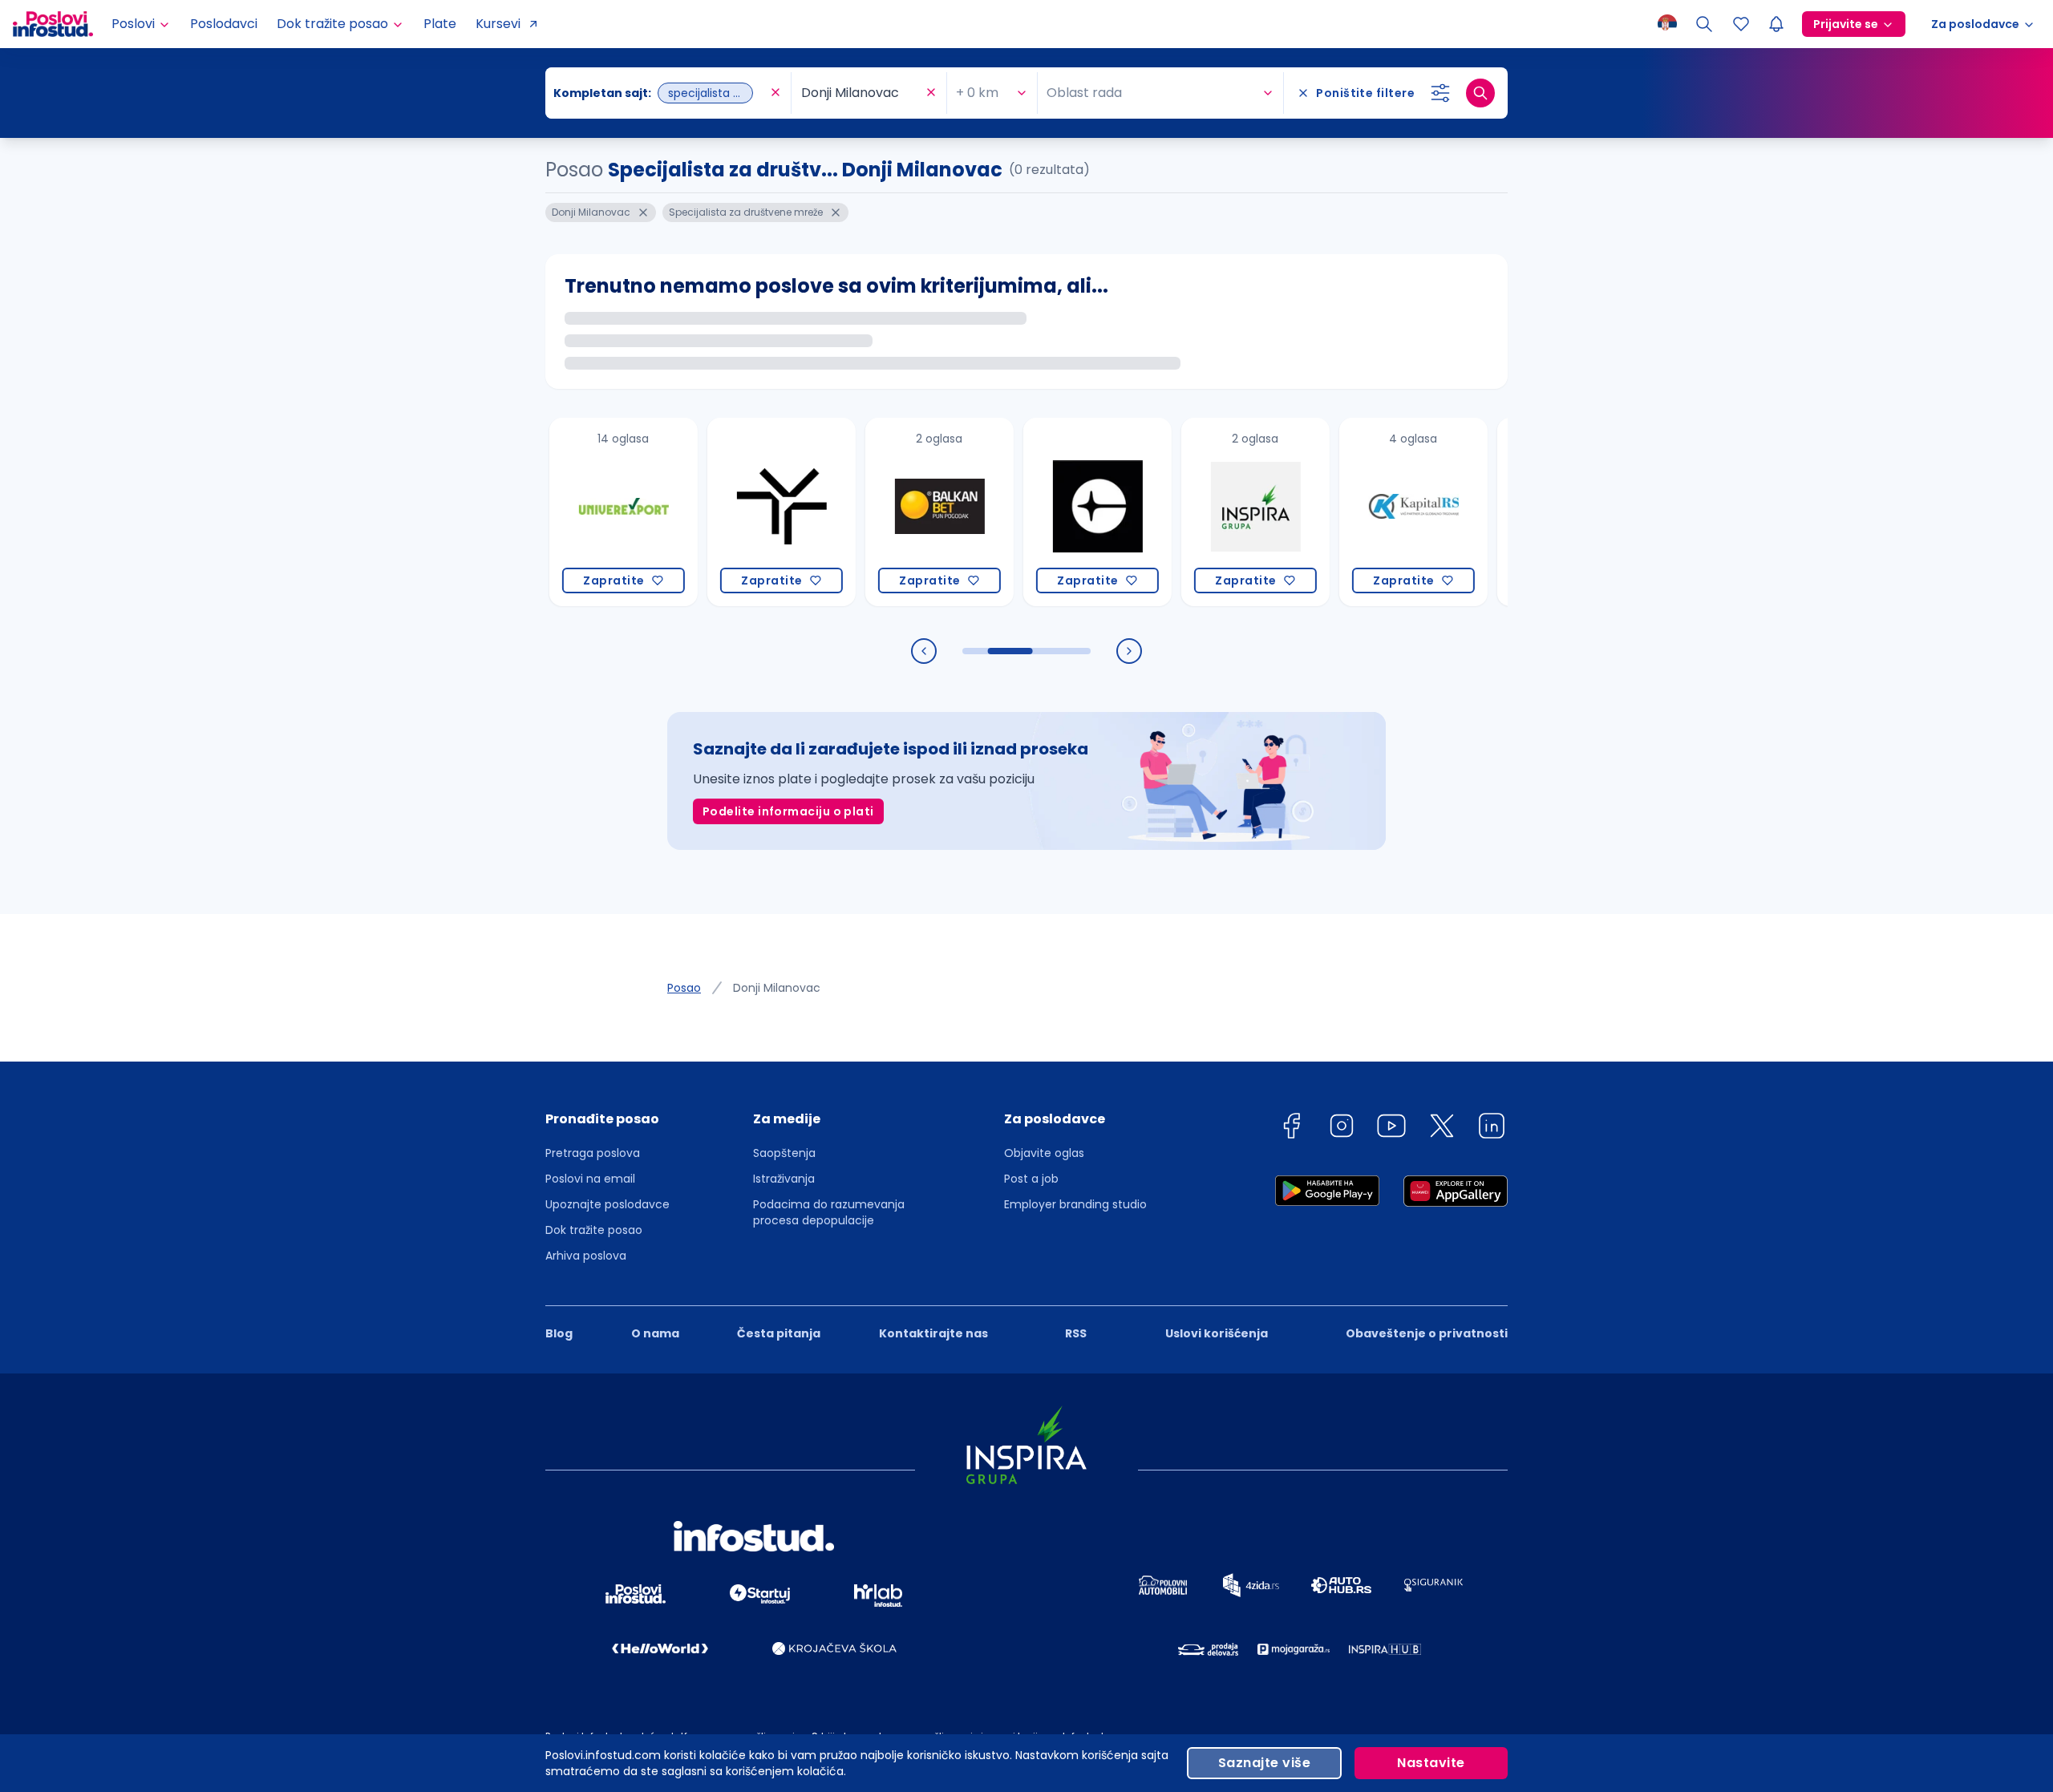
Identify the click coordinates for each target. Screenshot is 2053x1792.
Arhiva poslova (586, 1256)
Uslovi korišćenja (1217, 1333)
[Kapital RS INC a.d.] (1369, 512)
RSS (1076, 1333)
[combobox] (660, 93)
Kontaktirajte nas (933, 1333)
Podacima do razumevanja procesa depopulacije (829, 1212)
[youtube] (1391, 1129)
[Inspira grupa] (1211, 512)
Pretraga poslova (593, 1153)
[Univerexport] (579, 512)
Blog (559, 1333)
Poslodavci (224, 24)
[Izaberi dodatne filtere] (1440, 93)
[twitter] (1442, 1129)
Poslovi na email (590, 1179)
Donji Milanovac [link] (777, 988)
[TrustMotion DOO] (737, 512)
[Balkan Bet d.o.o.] (895, 512)
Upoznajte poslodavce (607, 1204)
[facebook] (1291, 1129)
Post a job (1031, 1179)
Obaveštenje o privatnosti (1427, 1333)
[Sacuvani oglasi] (1741, 24)
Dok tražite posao (594, 1230)
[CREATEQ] (1053, 512)
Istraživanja (784, 1179)
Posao (684, 988)
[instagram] (1342, 1129)
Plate (440, 24)
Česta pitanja (779, 1333)
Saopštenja (784, 1153)
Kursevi (498, 24)
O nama (655, 1333)
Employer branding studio (1075, 1204)
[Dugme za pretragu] (1480, 93)
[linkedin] (1492, 1129)
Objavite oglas (1044, 1153)
